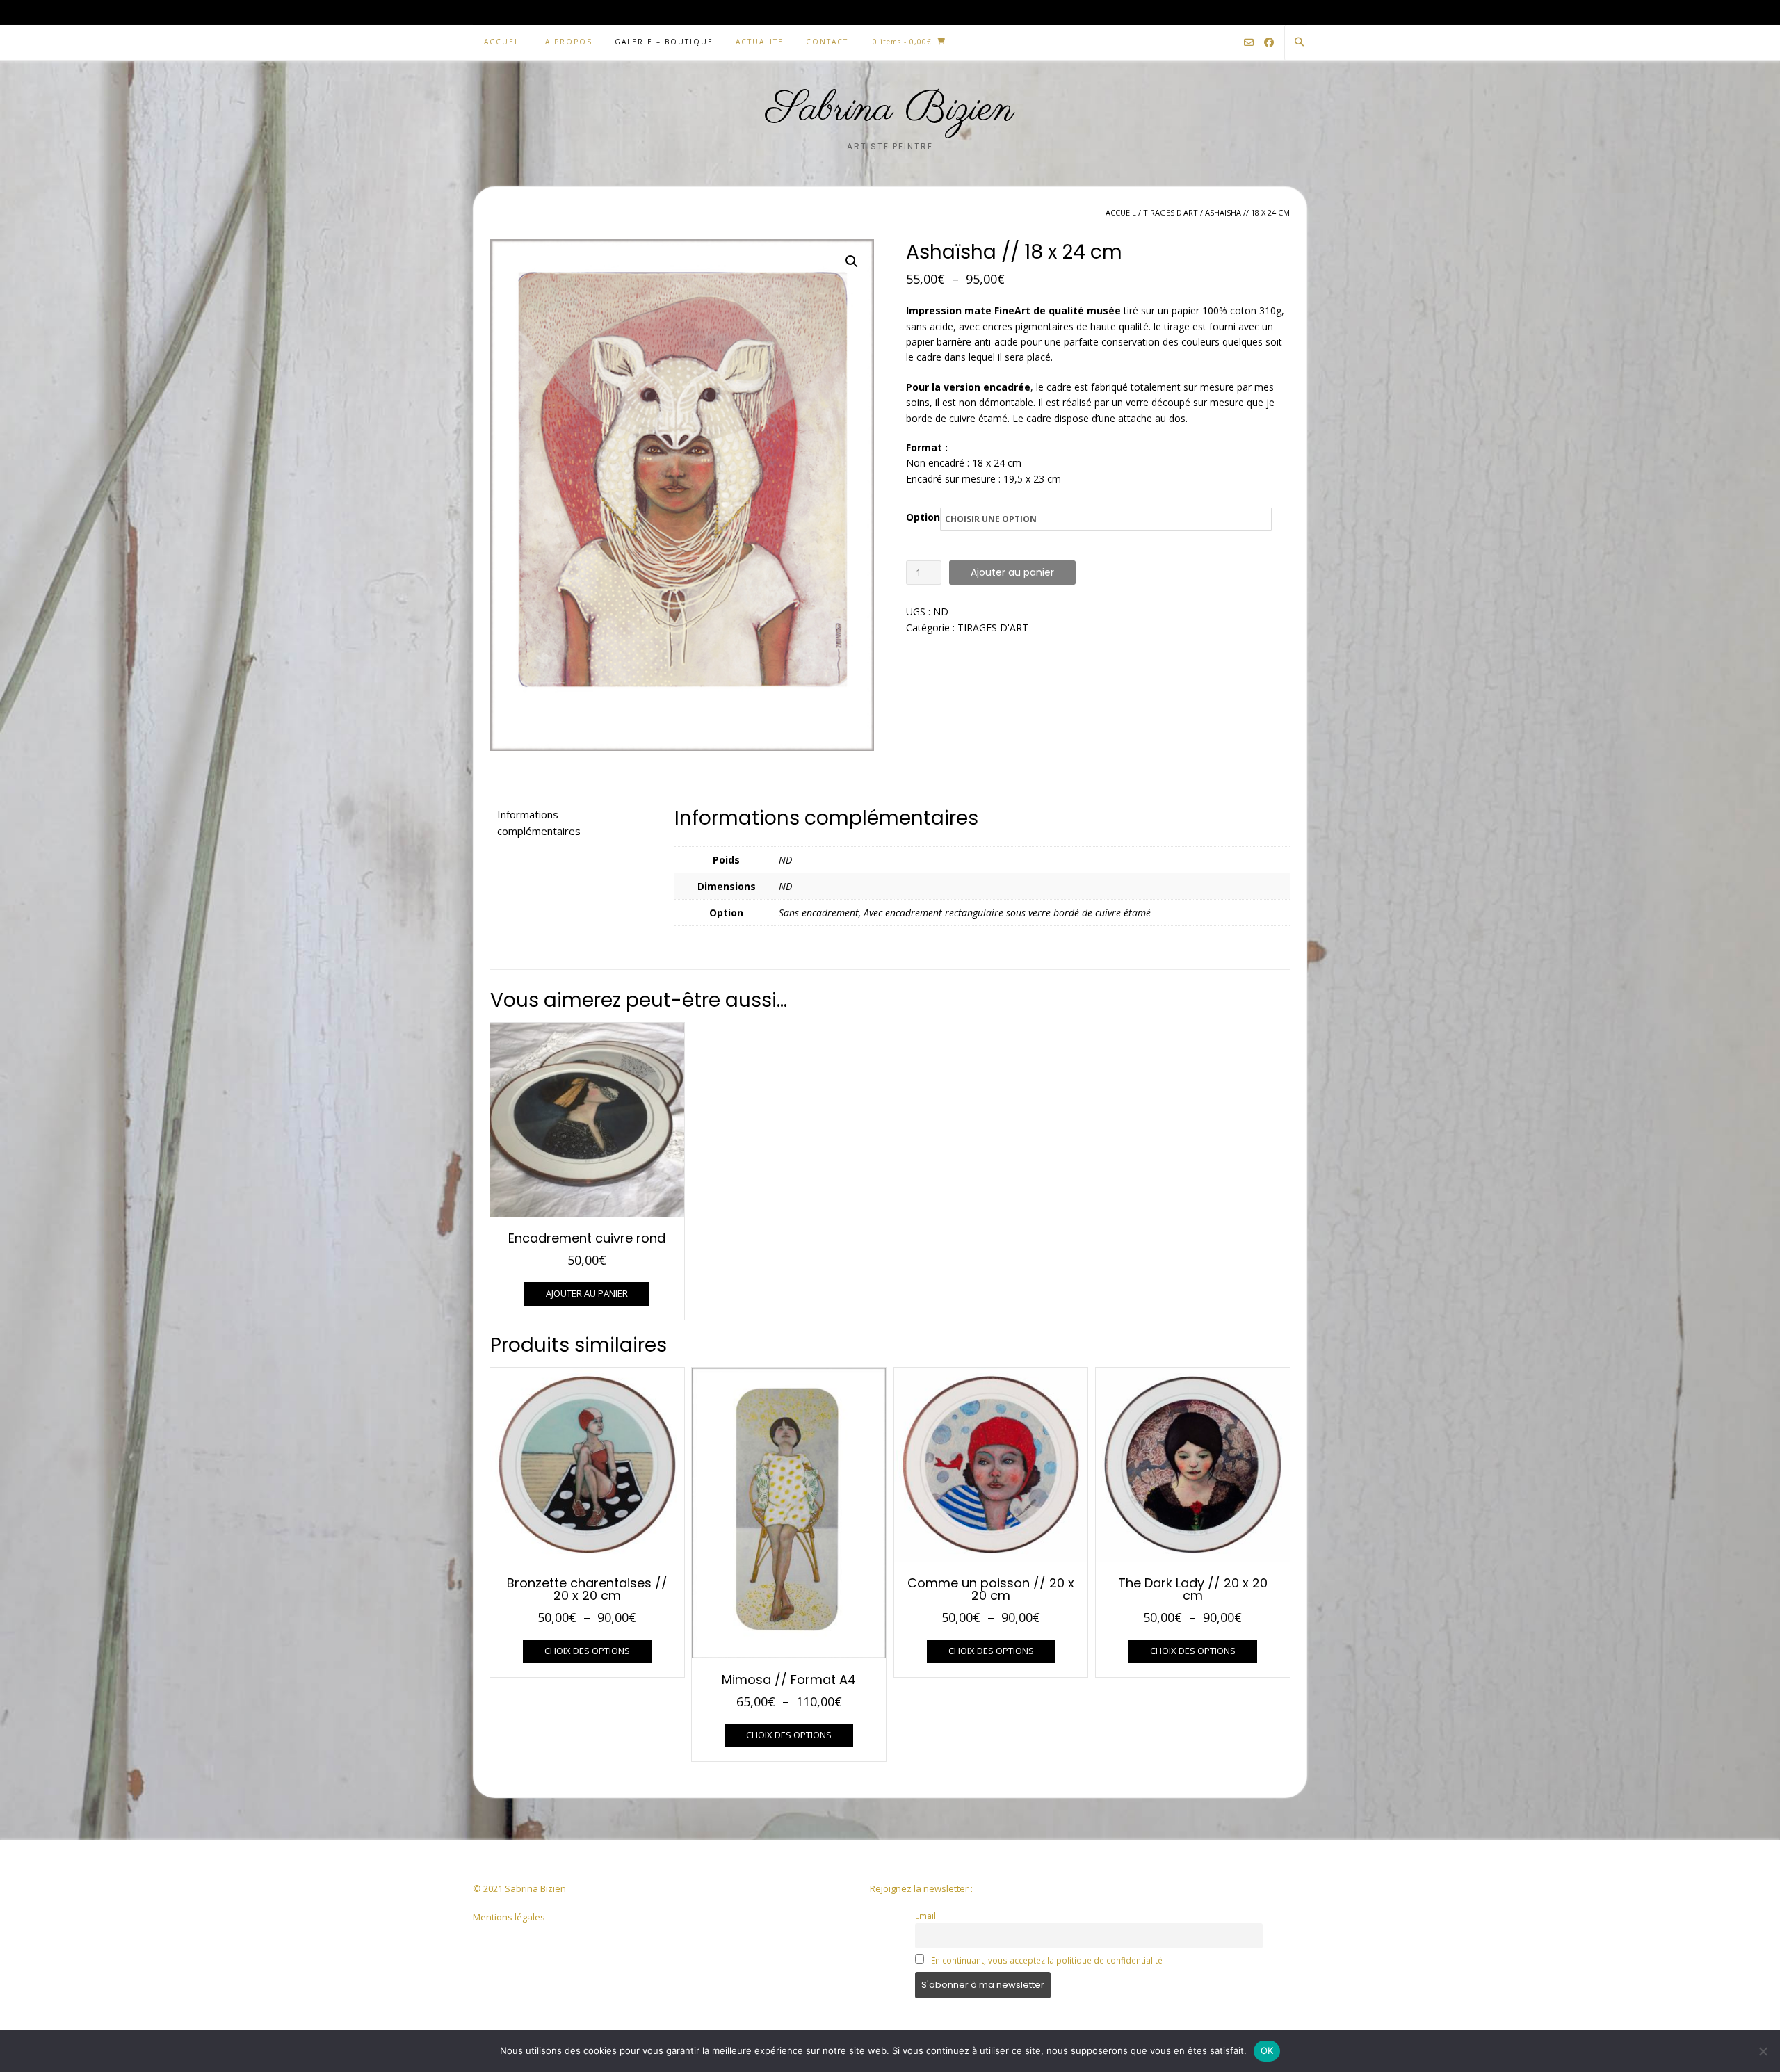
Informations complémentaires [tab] (539, 823)
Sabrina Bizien (890, 110)
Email (925, 1916)
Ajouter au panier (1012, 572)
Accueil (1121, 212)
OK (1267, 2050)
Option (923, 517)
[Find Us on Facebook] (1269, 43)
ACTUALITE (760, 42)
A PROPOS (569, 42)
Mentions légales (509, 1917)
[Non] (1763, 2051)
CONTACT (827, 42)
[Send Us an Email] (1249, 43)
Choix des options (587, 1651)
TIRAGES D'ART (1171, 212)
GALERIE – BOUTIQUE (664, 42)
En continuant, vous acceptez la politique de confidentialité (1047, 1960)
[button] (852, 261)
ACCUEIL (503, 42)
